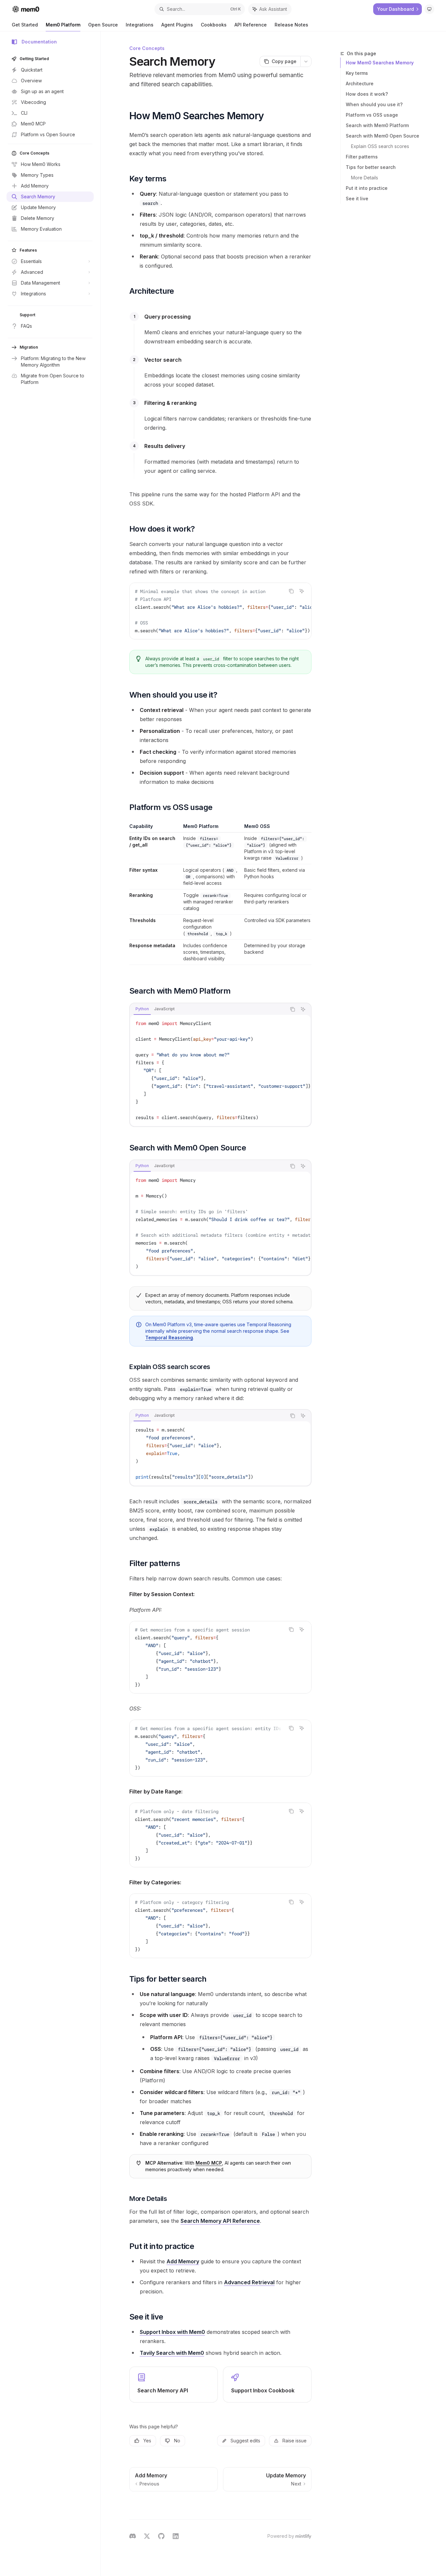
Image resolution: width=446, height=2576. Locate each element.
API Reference (251, 25)
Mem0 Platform (63, 25)
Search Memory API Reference (220, 2221)
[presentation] (220, 611)
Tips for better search (371, 167)
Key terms (357, 73)
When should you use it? (374, 104)
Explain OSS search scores (380, 146)
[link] (174, 2385)
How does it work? (367, 94)
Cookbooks (214, 25)
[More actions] (306, 61)
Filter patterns (362, 157)
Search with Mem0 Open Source (382, 136)
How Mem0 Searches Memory (380, 63)
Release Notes (291, 25)
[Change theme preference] (429, 9)
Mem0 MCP (209, 2163)
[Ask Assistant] (302, 591)
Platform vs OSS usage (372, 115)
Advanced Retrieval (249, 2282)
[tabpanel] (220, 1070)
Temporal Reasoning (169, 1338)
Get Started (25, 25)
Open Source (103, 25)
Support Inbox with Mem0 (172, 2332)
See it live (357, 198)
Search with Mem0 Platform (377, 125)
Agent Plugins (177, 25)
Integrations (140, 25)
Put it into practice (367, 188)
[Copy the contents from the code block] (291, 591)
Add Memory (183, 2261)
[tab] (142, 1009)
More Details (365, 178)
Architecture (360, 83)
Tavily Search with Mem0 (172, 2353)
